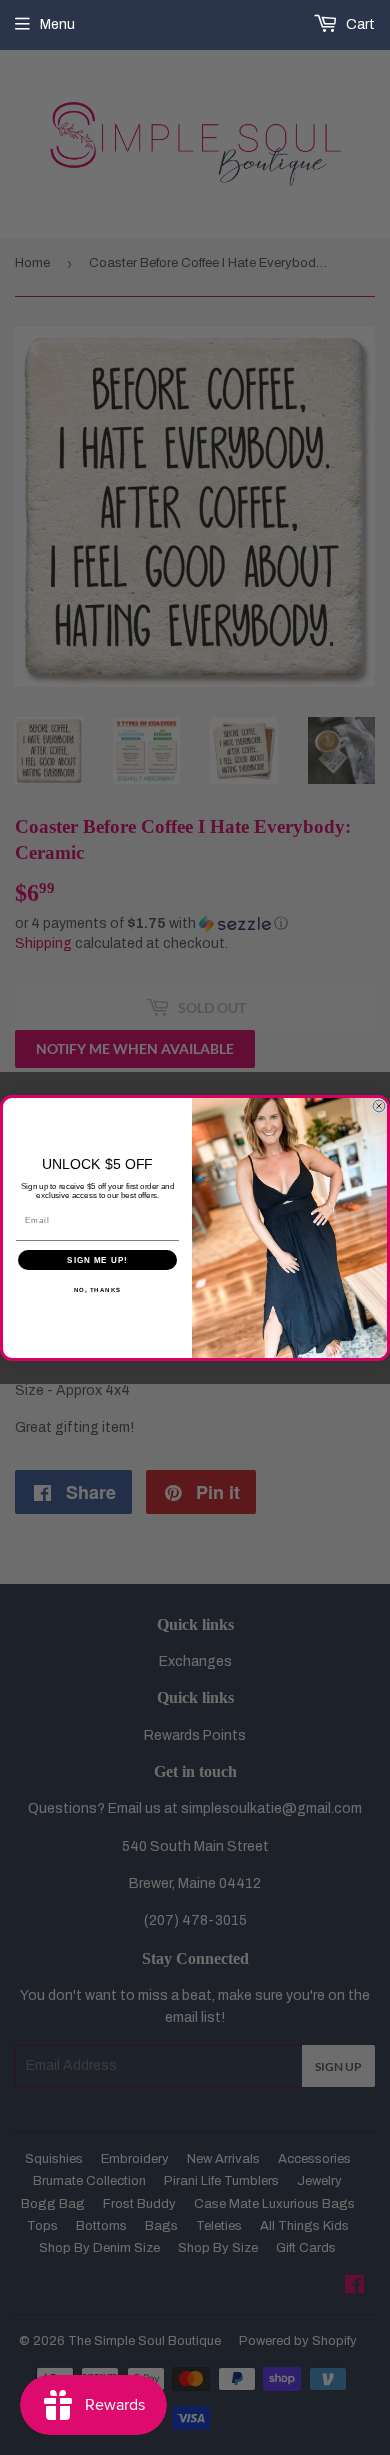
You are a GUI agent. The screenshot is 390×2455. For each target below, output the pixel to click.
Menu (57, 24)
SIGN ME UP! (97, 1259)
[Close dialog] (379, 1106)
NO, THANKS (98, 1289)
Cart (359, 24)
